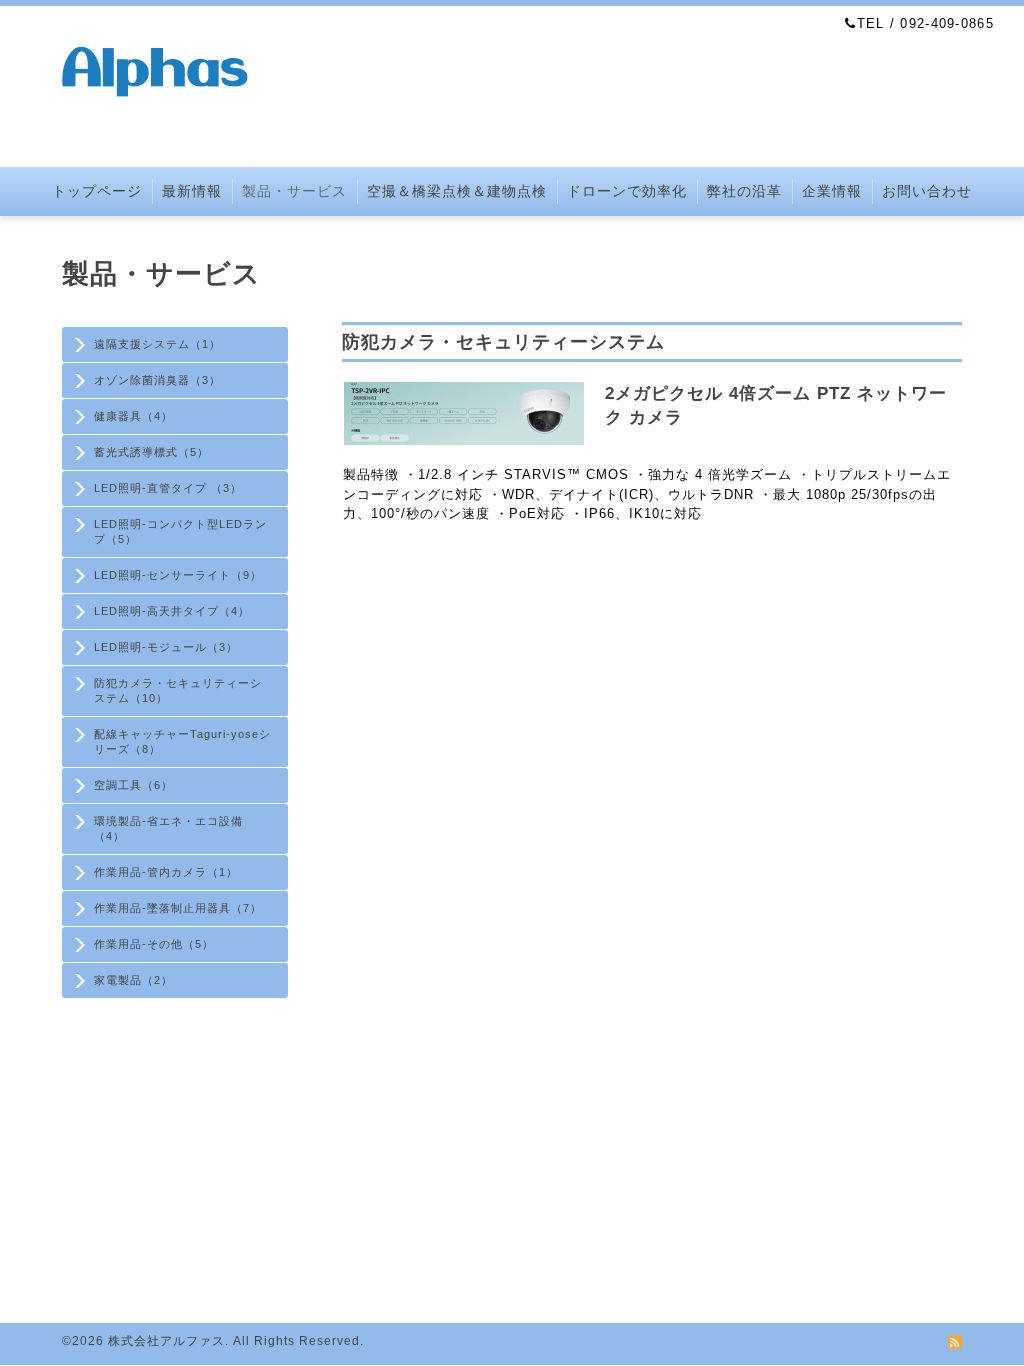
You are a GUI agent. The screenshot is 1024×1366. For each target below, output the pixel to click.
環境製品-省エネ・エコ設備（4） (168, 828)
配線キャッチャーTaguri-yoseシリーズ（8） (182, 741)
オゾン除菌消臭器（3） (157, 380)
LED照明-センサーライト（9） (178, 575)
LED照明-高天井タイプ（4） (172, 611)
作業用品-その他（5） (154, 944)
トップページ (97, 191)
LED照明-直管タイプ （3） (168, 488)
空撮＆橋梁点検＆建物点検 (457, 191)
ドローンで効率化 (627, 191)
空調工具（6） (133, 785)
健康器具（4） (133, 416)
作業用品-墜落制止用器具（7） (178, 908)
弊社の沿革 (744, 191)
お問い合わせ (927, 191)
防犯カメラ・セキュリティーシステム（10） (178, 690)
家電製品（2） (133, 980)
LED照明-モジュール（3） (166, 647)
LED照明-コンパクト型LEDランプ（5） (180, 531)
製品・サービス (294, 191)
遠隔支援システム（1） (157, 344)
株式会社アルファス (166, 1341)
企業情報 (832, 191)
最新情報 (192, 191)
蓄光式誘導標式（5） (151, 452)
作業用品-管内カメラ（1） (166, 872)
